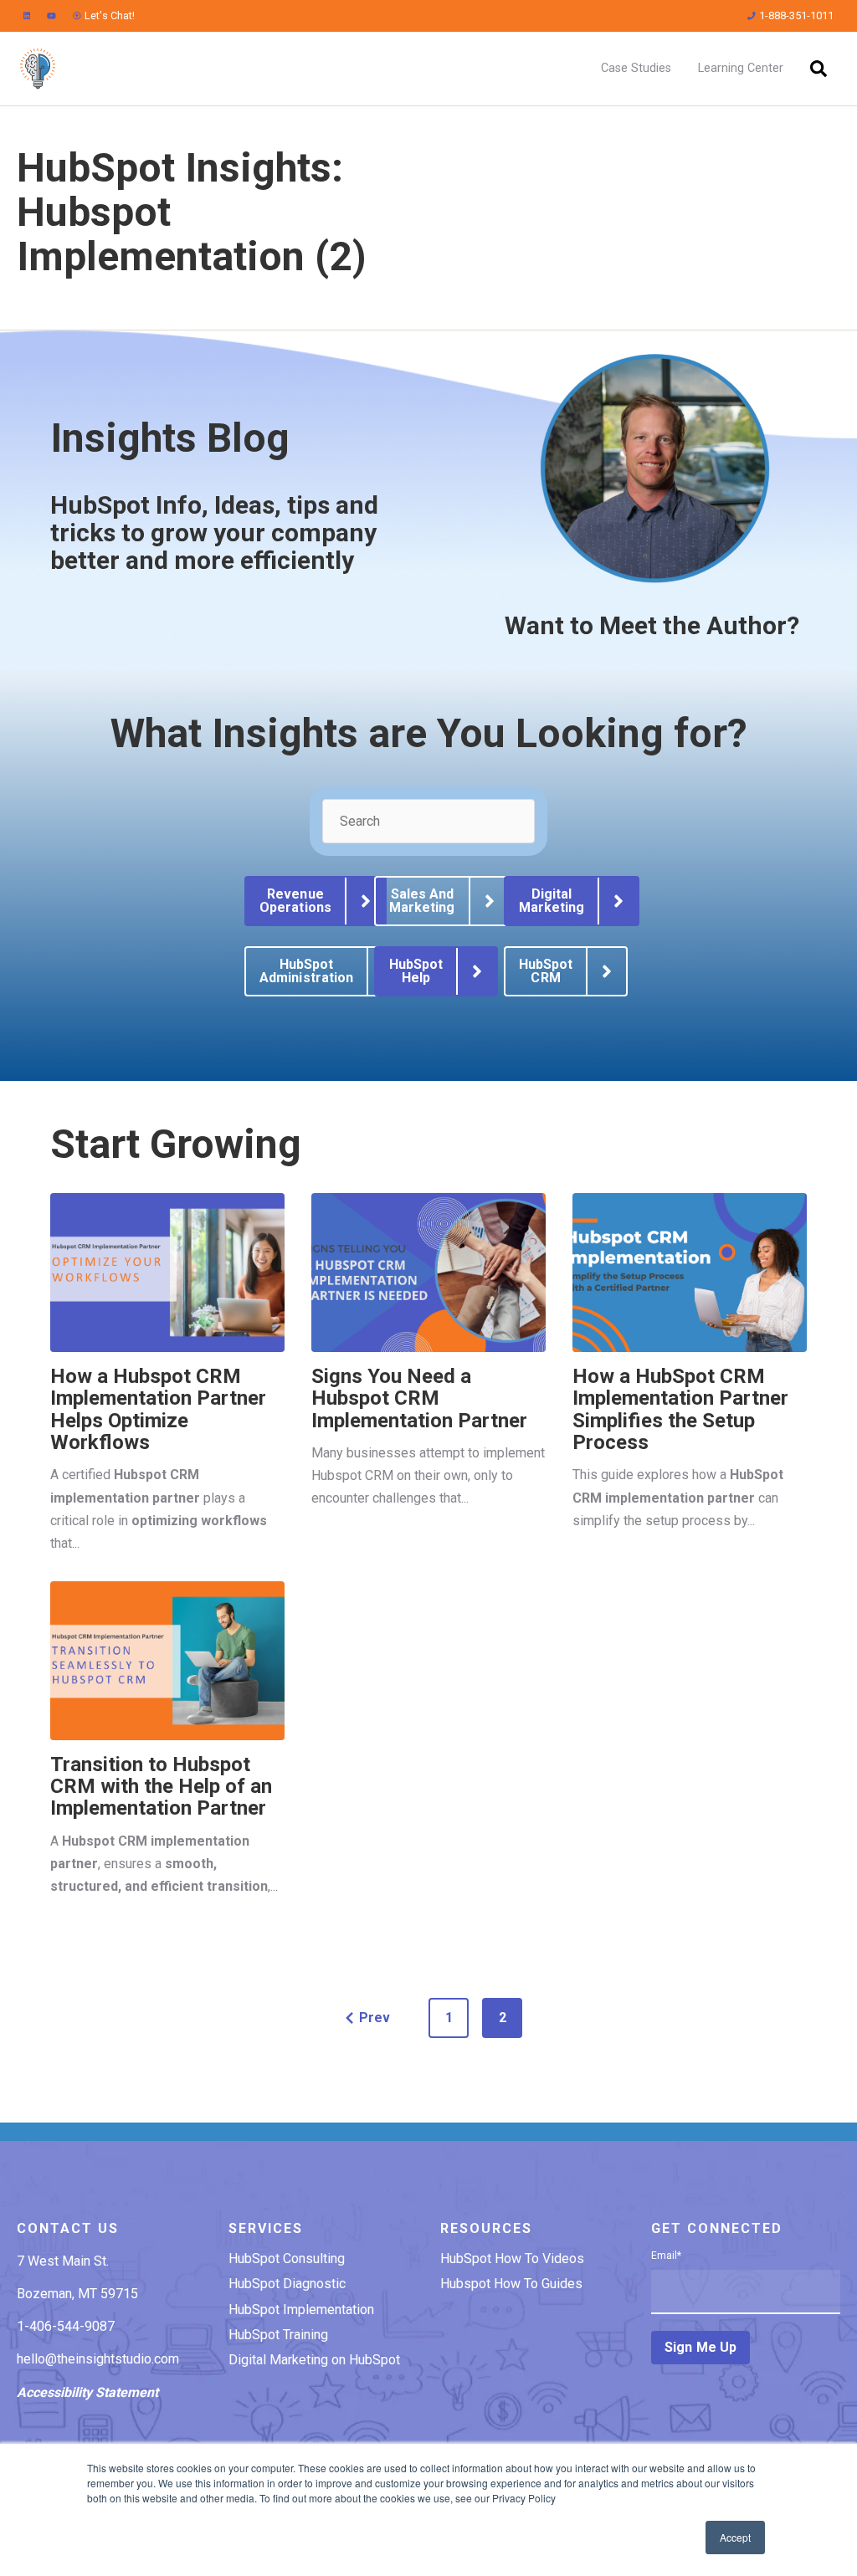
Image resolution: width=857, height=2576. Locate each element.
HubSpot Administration (306, 971)
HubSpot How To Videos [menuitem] (512, 2258)
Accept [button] (735, 2537)
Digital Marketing (552, 901)
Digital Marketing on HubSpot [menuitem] (314, 2360)
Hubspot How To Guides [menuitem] (511, 2284)
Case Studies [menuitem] (636, 68)
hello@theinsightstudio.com (98, 2359)
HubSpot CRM (546, 971)
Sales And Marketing (422, 901)
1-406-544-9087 (66, 2326)
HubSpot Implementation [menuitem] (301, 2310)
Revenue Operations (295, 901)
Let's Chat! (110, 15)
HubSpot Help (416, 971)
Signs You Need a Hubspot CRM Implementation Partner (419, 1398)
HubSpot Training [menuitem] (278, 2335)
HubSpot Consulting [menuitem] (287, 2258)
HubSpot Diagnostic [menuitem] (287, 2284)
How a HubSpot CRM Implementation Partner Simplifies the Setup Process (680, 1409)
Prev (375, 2018)
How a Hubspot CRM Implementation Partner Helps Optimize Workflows (158, 1409)
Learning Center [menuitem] (741, 68)
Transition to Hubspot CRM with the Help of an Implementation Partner (161, 1787)
